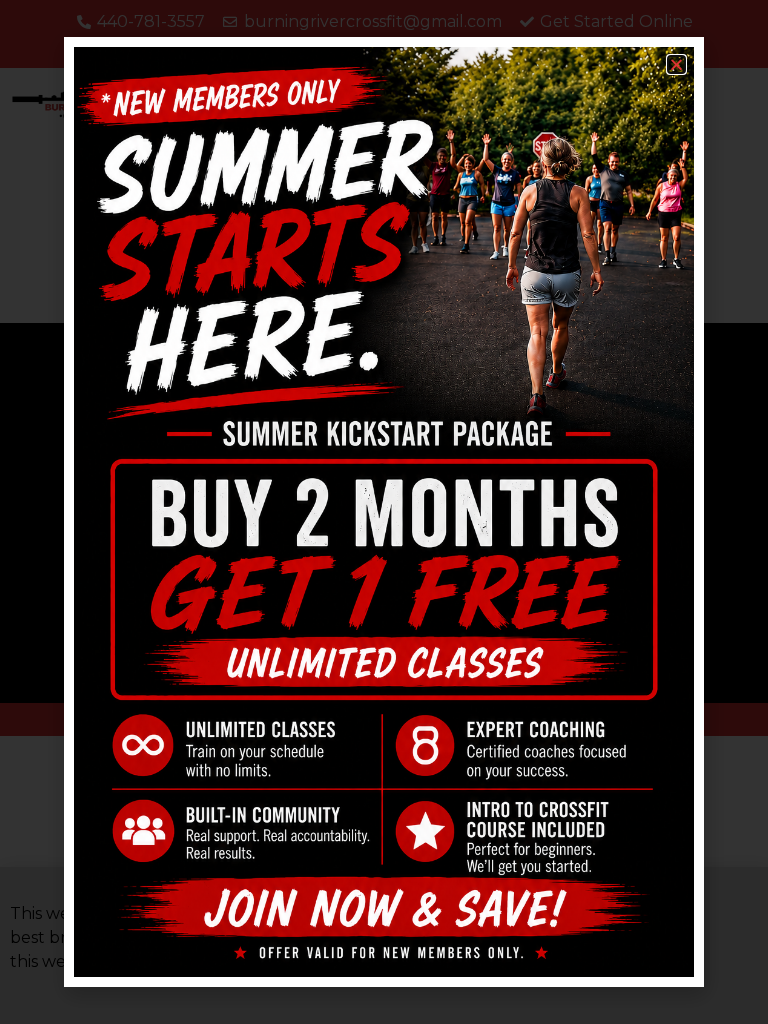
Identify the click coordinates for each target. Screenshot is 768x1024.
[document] (384, 512)
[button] (676, 64)
